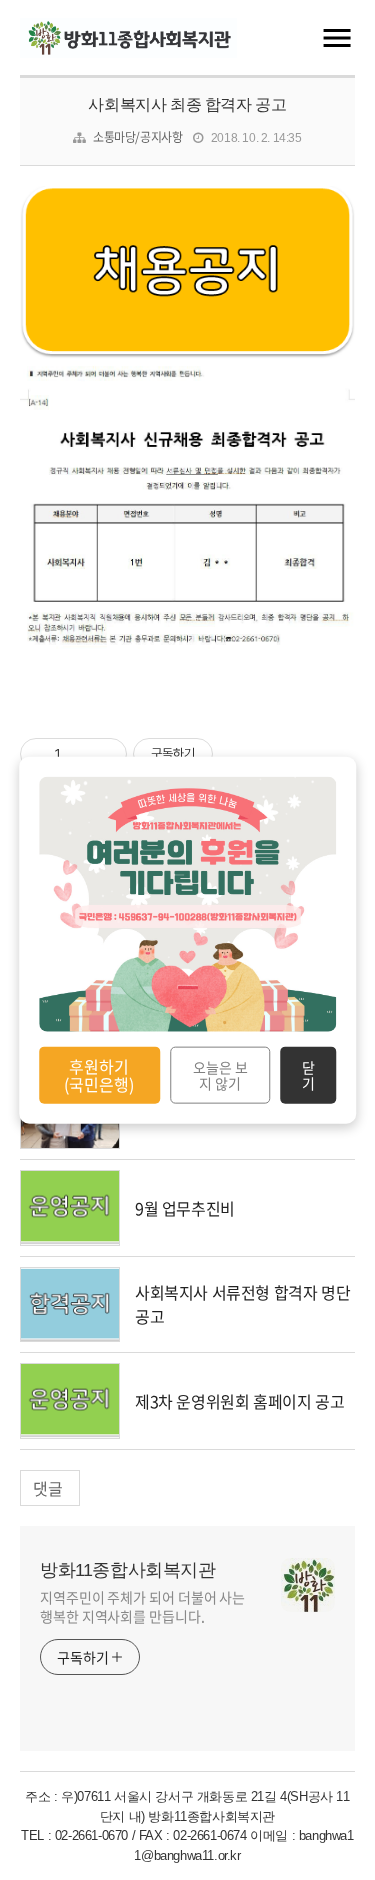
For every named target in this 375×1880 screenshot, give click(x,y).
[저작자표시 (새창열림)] (222, 754)
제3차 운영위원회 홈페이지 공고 (239, 1401)
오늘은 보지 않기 (220, 1075)
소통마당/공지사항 (137, 137)
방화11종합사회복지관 (128, 1570)
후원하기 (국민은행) (99, 1075)
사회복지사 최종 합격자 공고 (187, 104)
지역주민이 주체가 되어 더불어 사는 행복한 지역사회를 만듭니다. (142, 1606)
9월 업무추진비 (185, 1208)
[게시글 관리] (104, 754)
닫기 (308, 1075)
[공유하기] (79, 754)
